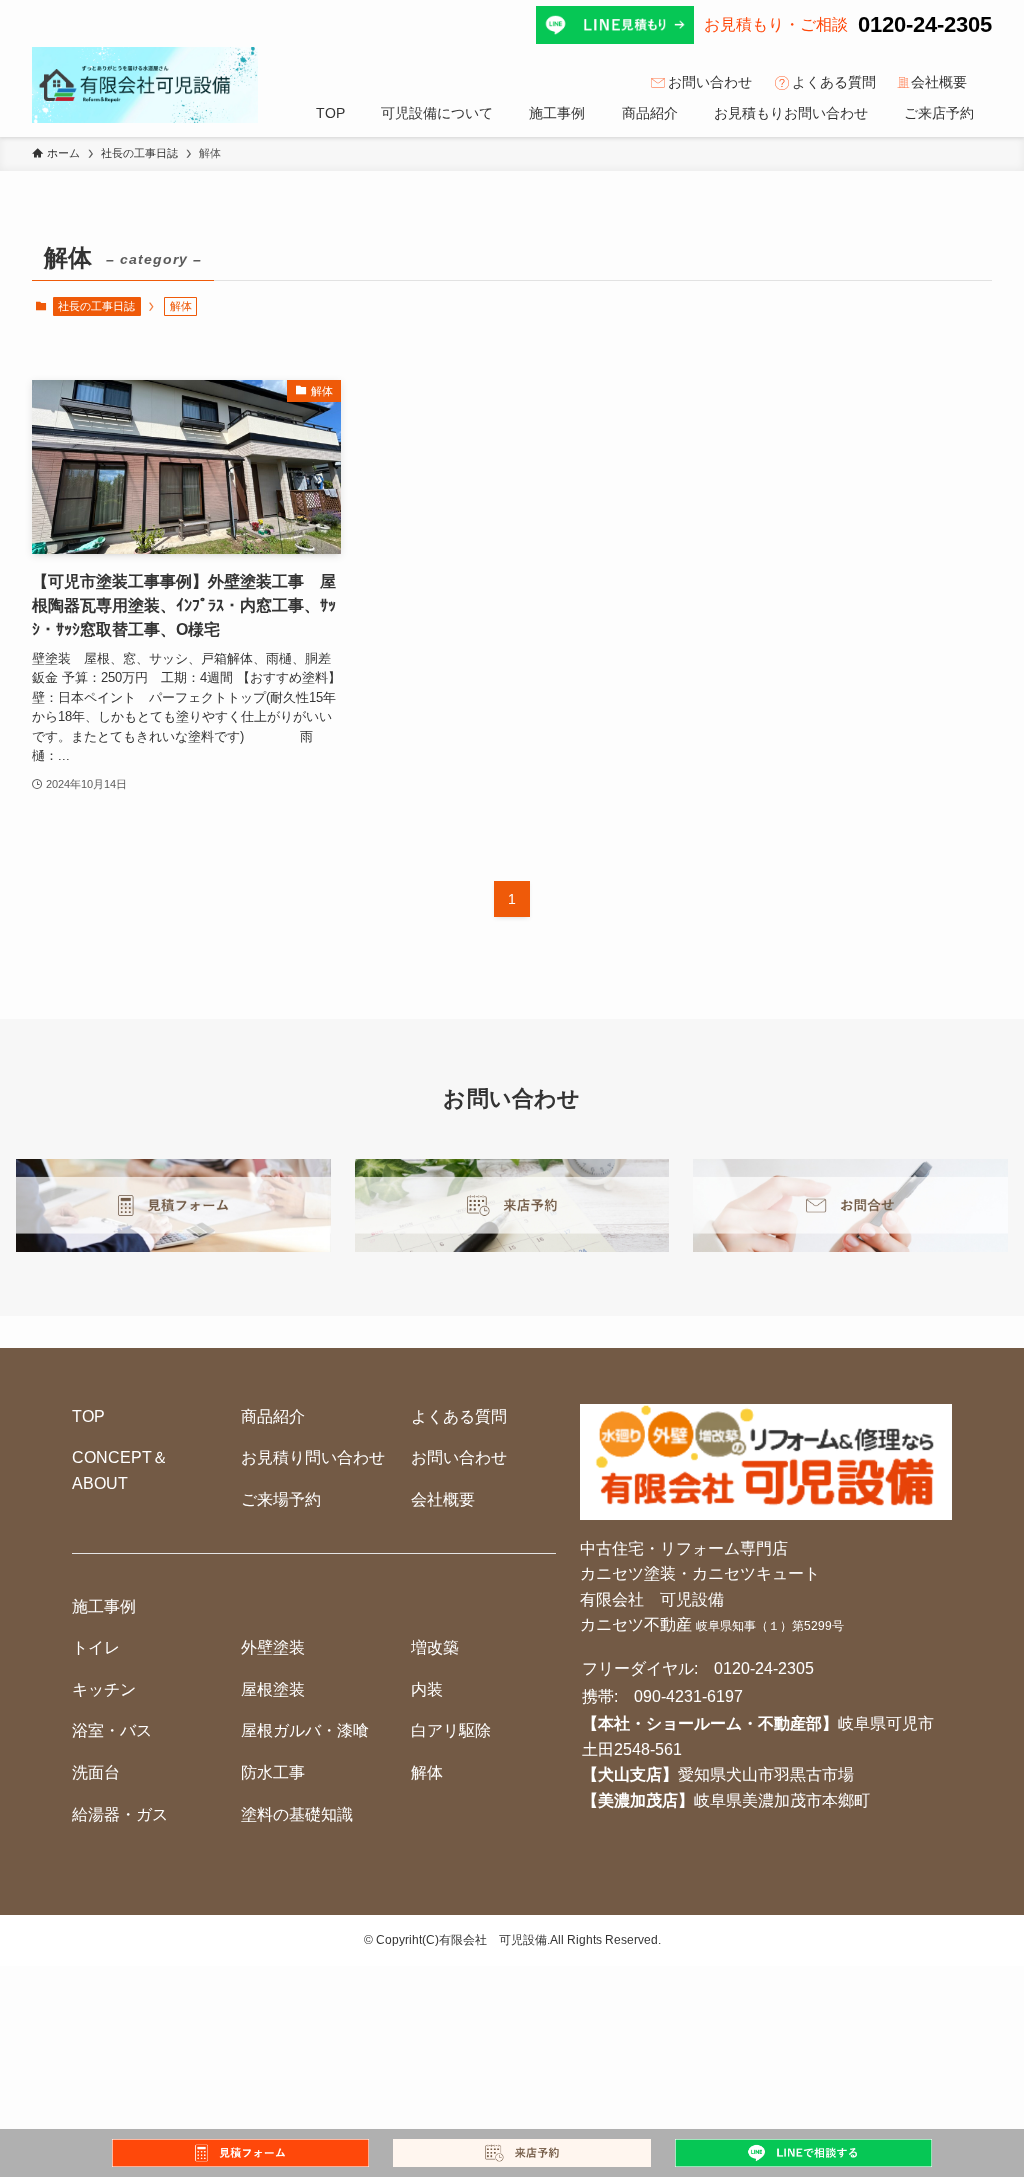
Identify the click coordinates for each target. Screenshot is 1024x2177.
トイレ (96, 1647)
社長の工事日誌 (96, 306)
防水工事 (273, 1772)
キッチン (104, 1689)
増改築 (435, 1647)
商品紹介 (273, 1416)
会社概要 (939, 82)
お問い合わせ (710, 82)
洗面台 (96, 1772)
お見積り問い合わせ (313, 1457)
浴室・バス (112, 1730)
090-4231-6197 (688, 1696)
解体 (427, 1772)
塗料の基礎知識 (297, 1814)
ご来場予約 (281, 1499)
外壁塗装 (273, 1647)
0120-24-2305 (925, 24)
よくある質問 (834, 82)
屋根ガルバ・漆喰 (305, 1730)
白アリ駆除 (451, 1730)
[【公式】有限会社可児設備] (145, 85)
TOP (88, 1416)
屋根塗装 (273, 1689)
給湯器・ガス (120, 1814)
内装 (427, 1689)
